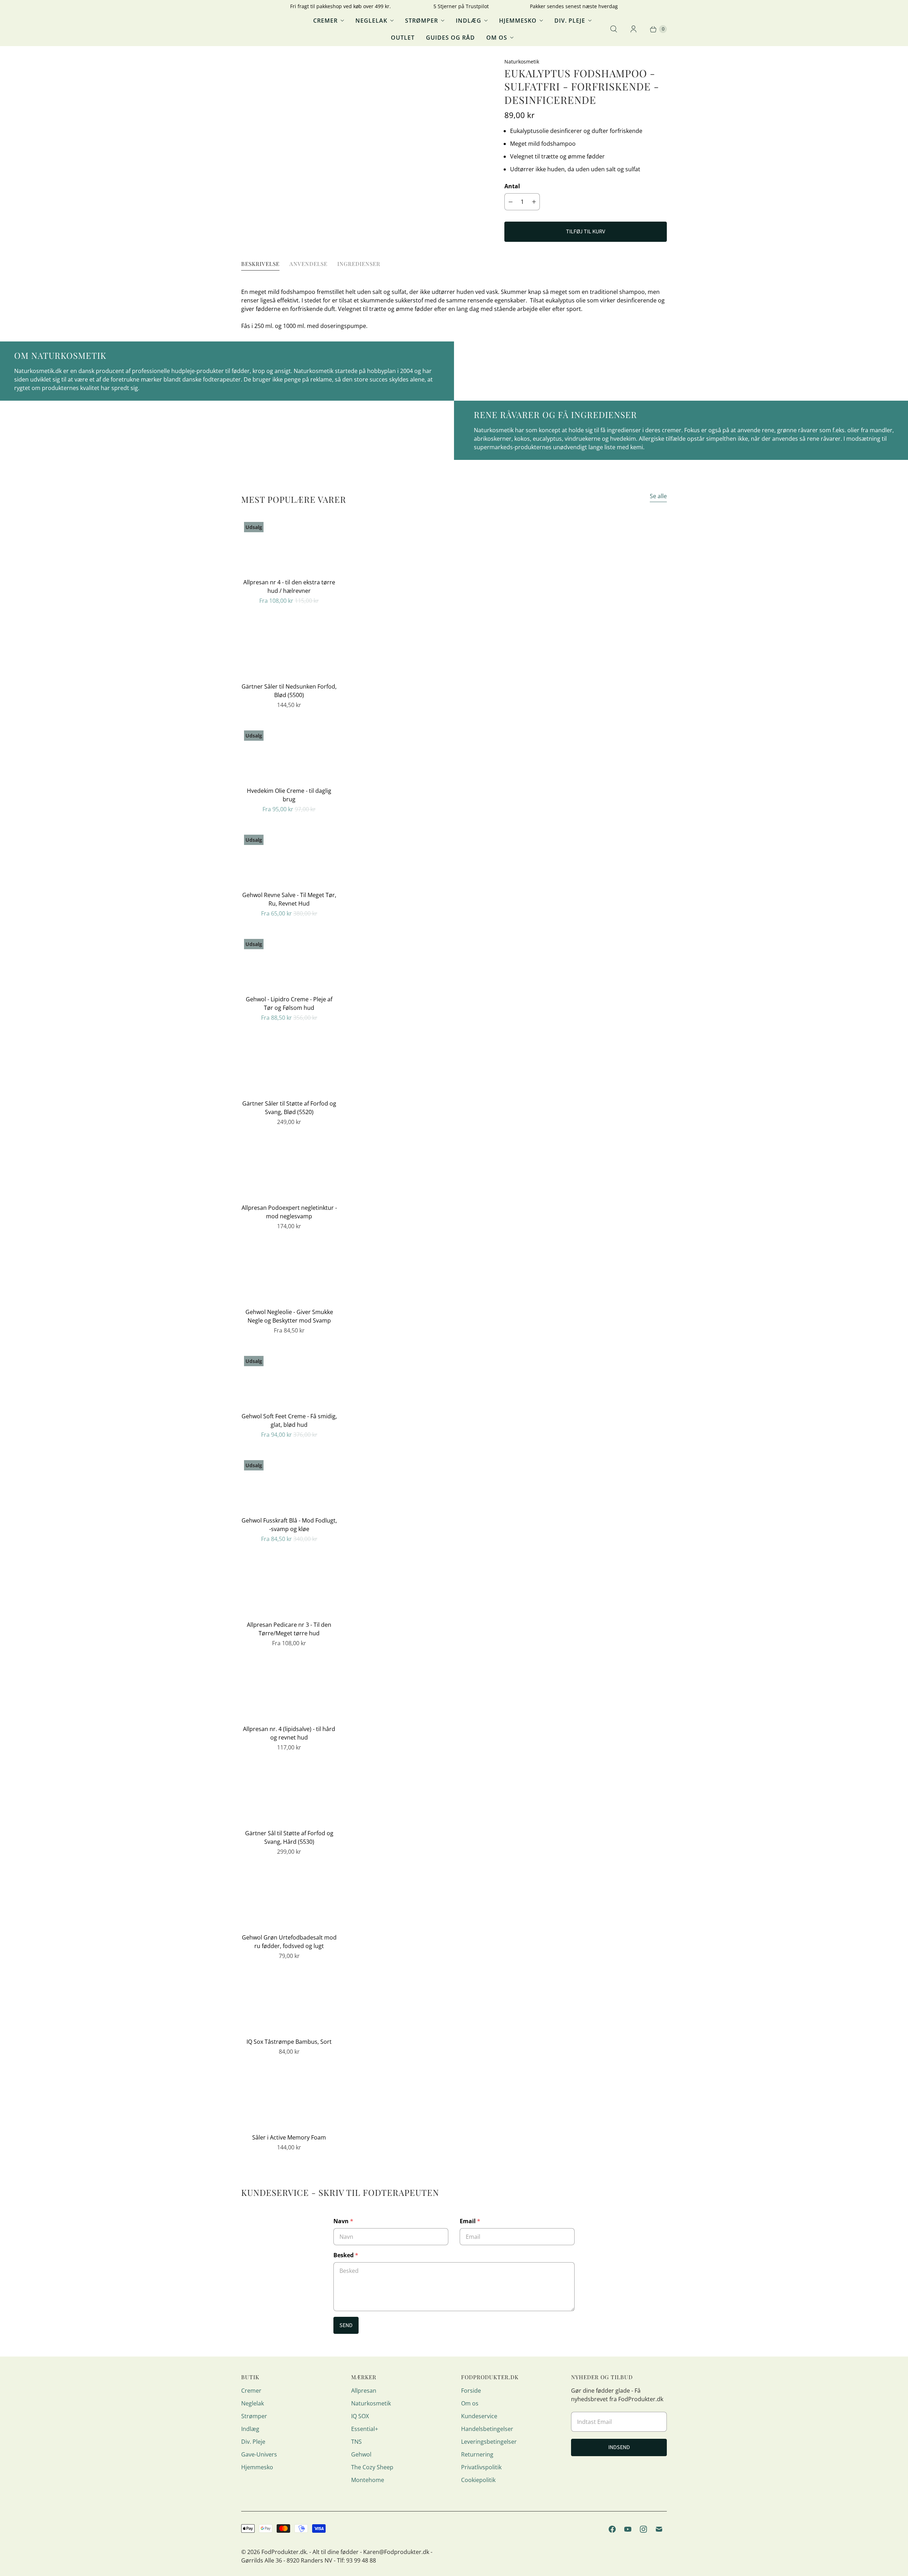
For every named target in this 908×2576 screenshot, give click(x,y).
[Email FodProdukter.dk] (659, 2529)
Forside (471, 2391)
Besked (346, 2255)
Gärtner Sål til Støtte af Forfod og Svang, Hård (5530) (289, 1837)
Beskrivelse (260, 264)
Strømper (422, 21)
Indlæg (469, 21)
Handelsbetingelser (487, 2429)
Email (470, 2221)
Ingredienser (359, 264)
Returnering (477, 2454)
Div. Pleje (570, 21)
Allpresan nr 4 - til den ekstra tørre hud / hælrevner (289, 586)
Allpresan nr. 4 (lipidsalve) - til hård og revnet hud (289, 1733)
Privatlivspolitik (481, 2467)
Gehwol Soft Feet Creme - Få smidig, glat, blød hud (289, 1420)
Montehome (368, 2480)
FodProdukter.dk (284, 2552)
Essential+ (365, 2429)
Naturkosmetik (371, 2403)
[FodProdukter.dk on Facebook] (612, 2529)
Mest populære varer (294, 499)
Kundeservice (479, 2416)
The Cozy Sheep (372, 2467)
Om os (497, 38)
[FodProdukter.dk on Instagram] (643, 2529)
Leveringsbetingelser (489, 2442)
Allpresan (364, 2391)
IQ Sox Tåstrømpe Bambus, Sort (289, 2042)
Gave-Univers (259, 2454)
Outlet (403, 38)
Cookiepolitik (478, 2480)
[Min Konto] (633, 29)
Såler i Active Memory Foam (289, 2137)
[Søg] (614, 29)
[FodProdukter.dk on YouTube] (628, 2529)
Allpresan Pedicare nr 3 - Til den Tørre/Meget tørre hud (289, 1629)
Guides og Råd (450, 38)
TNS (356, 2442)
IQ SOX (360, 2416)
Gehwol (361, 2454)
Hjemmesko (518, 21)
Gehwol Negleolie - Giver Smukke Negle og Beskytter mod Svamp (289, 1316)
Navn (343, 2221)
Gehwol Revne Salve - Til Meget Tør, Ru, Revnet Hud (289, 899)
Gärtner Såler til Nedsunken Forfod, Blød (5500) (289, 691)
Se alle (658, 496)
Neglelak (371, 21)
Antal (512, 186)
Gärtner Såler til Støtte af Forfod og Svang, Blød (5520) (289, 1108)
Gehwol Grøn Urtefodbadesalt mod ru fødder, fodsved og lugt (289, 1942)
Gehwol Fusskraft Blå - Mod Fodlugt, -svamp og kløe (289, 1525)
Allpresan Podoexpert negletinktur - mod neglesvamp (289, 1212)
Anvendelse (308, 264)
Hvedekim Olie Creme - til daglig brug (289, 795)
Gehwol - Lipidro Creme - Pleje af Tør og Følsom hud (289, 1003)
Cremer (325, 21)
